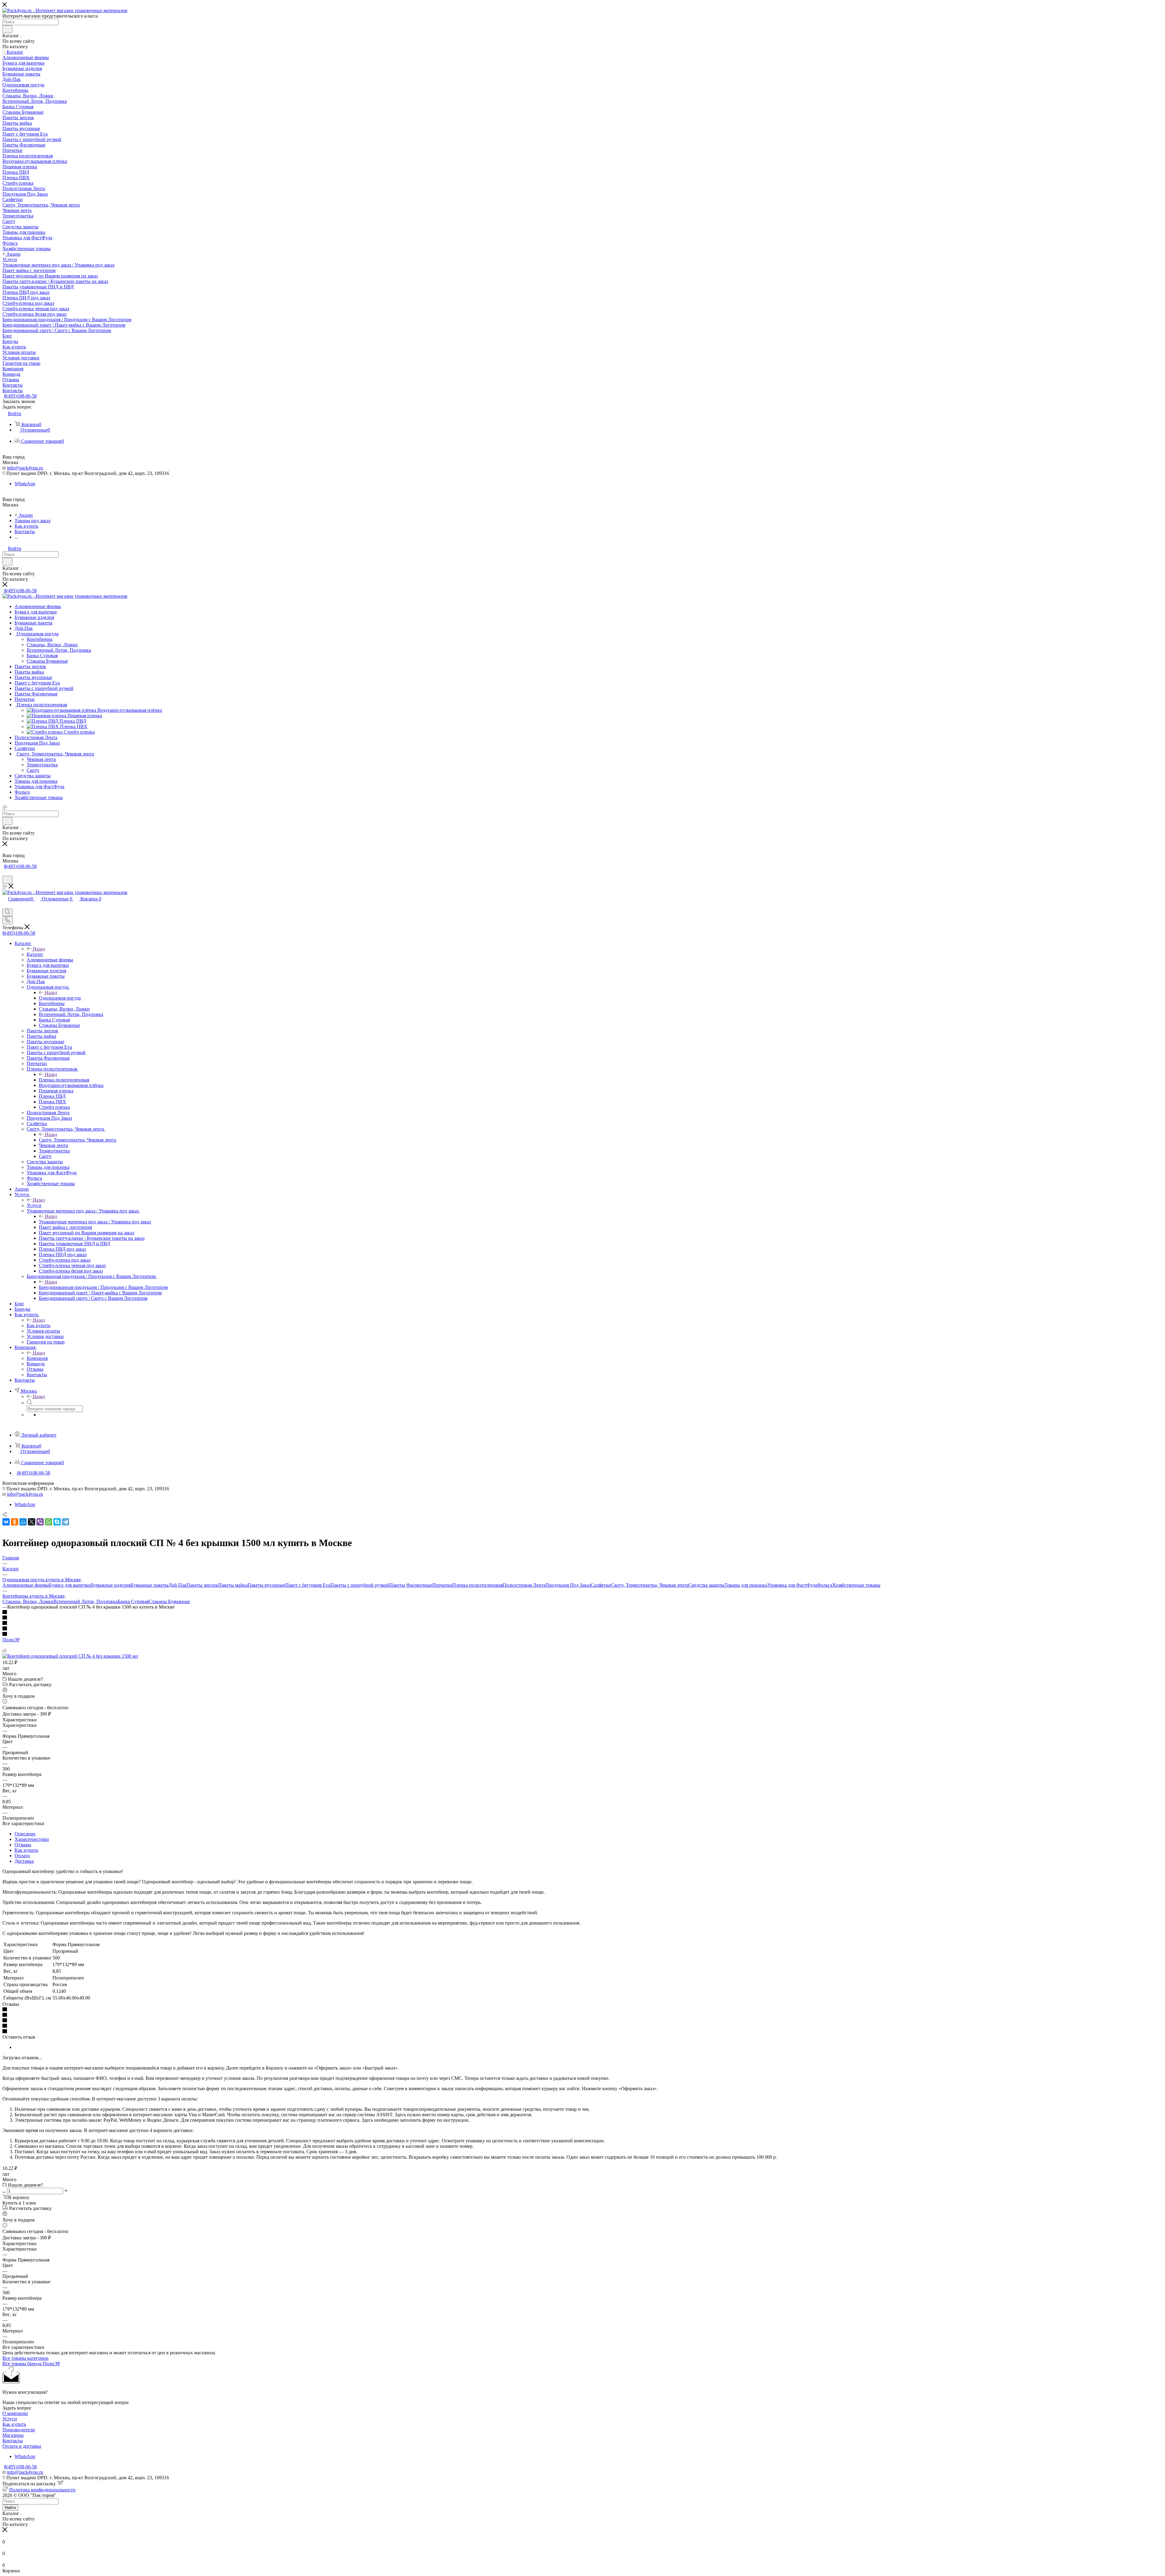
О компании (15, 2413)
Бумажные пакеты (149, 1585)
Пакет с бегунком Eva (308, 1585)
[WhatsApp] (49, 1522)
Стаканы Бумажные (169, 1601)
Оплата (22, 1856)
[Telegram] (66, 1522)
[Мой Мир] (23, 1522)
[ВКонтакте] (6, 1522)
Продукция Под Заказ (568, 1585)
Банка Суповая (133, 1601)
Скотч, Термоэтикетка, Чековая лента (78, 1140)
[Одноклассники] (15, 1522)
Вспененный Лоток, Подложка (86, 1601)
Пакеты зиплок (202, 1585)
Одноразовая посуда (60, 998)
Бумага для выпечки (70, 1585)
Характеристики (32, 1839)
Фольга (825, 1585)
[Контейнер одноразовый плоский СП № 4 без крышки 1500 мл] (70, 1656)
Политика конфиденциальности (42, 2490)
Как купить (39, 1325)
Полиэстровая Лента (524, 1585)
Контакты (13, 2441)
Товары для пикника (746, 1585)
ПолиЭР (11, 1640)
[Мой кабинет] (5, 873)
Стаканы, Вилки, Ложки (28, 1601)
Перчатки (442, 1585)
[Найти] (7, 29)
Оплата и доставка (22, 2446)
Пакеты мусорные (266, 1585)
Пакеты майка (233, 1585)
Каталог (35, 954)
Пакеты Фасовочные (411, 1585)
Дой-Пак (177, 1585)
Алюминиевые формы (26, 1585)
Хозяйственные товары (856, 1585)
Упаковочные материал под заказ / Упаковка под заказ (95, 1222)
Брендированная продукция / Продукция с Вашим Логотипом (103, 1287)
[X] (32, 1522)
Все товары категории (25, 2358)
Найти (10, 2508)
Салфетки (601, 1585)
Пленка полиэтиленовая (64, 1080)
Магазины (13, 2435)
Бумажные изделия (111, 1585)
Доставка (24, 1861)
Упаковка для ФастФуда (792, 1585)
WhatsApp (25, 484)
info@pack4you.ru (25, 468)
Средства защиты (706, 1585)
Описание (25, 1834)
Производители (19, 2430)
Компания (37, 1358)
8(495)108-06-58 (20, 396)
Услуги (34, 1205)
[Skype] (57, 1522)
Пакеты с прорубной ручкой (360, 1585)
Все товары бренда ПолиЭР (31, 2364)
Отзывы (23, 1845)
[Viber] (40, 1522)
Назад (39, 949)
